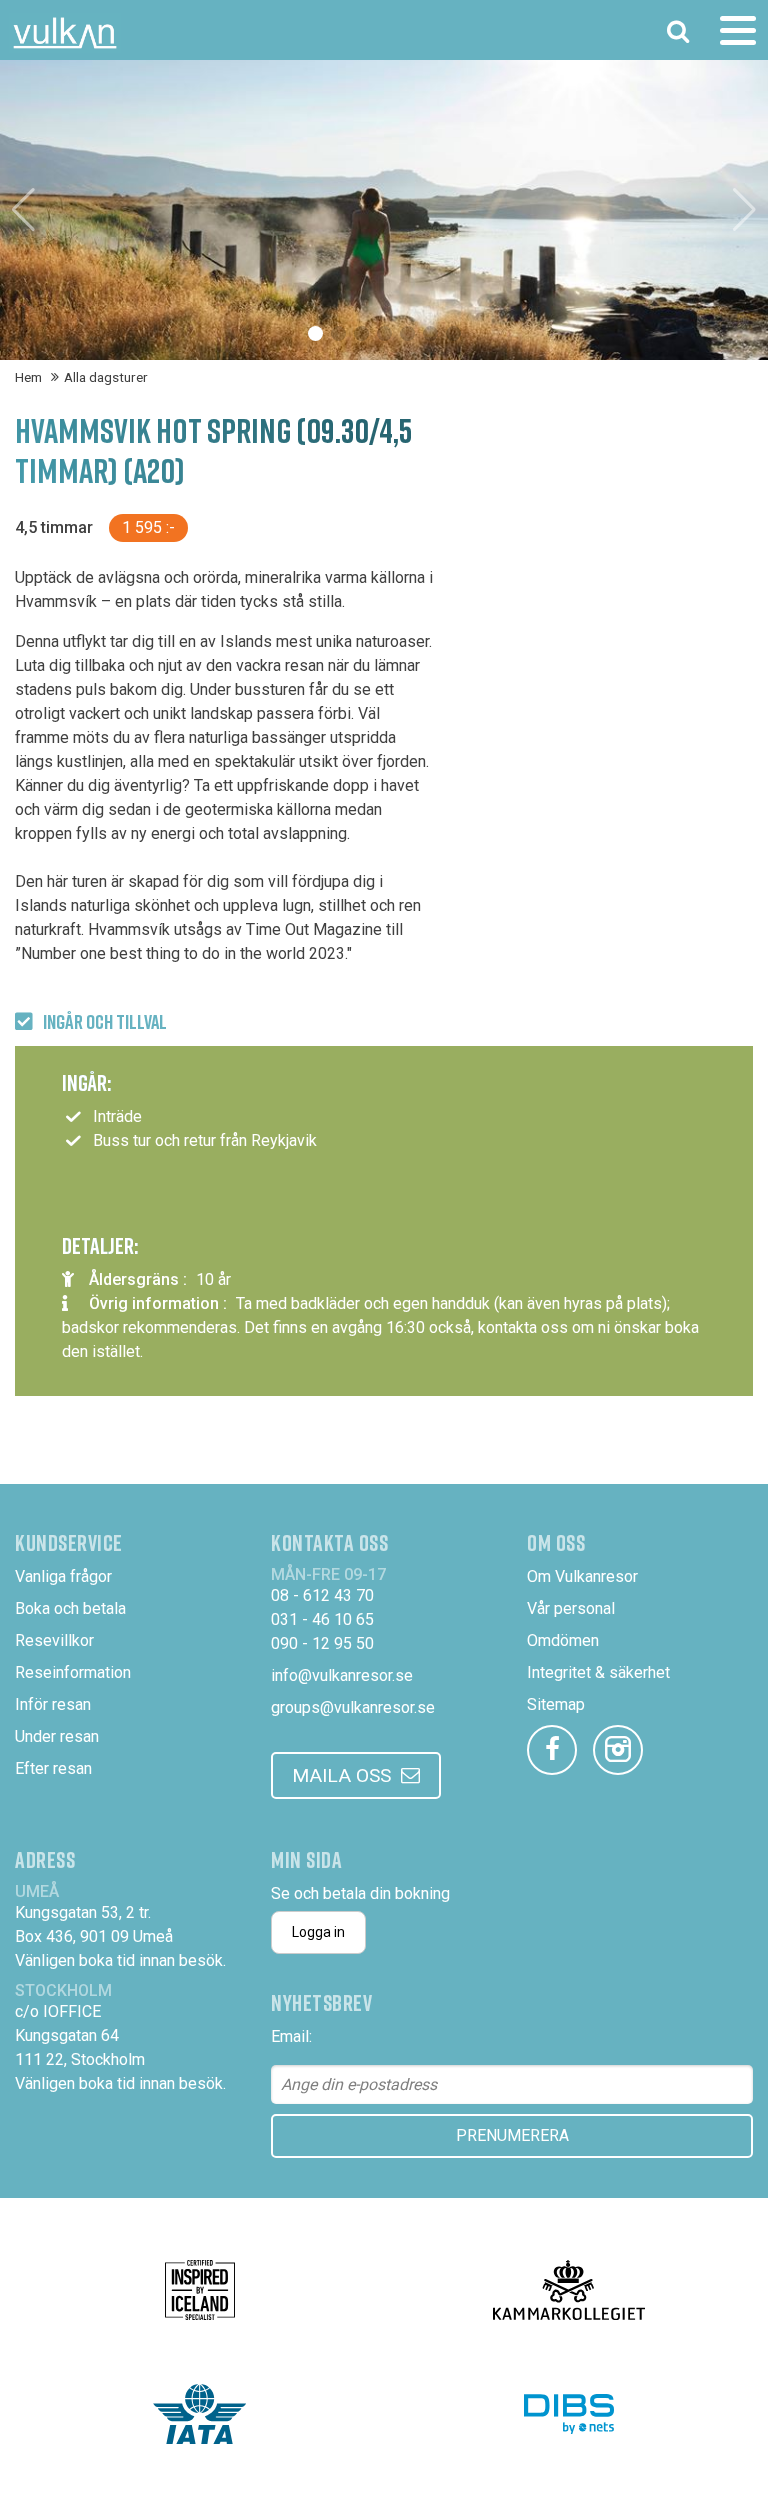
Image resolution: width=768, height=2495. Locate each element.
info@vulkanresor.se (342, 1675)
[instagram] (618, 1750)
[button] (315, 333)
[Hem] (65, 33)
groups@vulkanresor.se (353, 1707)
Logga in (318, 1932)
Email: (291, 2036)
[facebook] (552, 1750)
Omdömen (563, 1640)
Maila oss (341, 1775)
